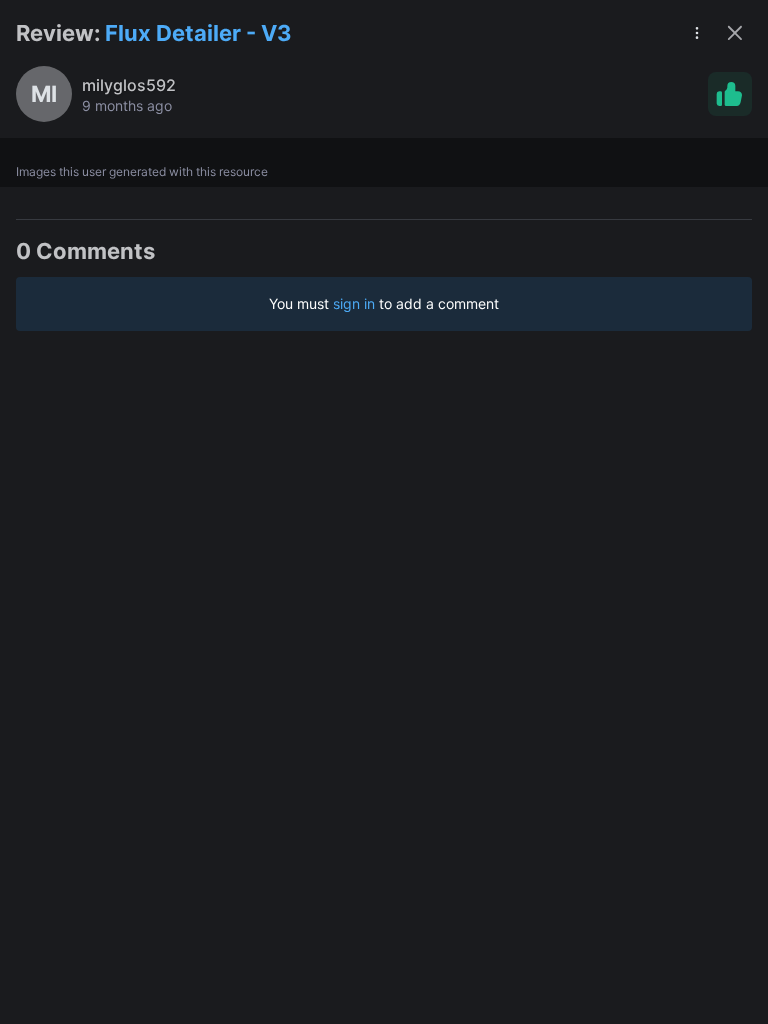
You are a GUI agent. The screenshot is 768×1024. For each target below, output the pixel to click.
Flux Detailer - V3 (198, 33)
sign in (354, 303)
